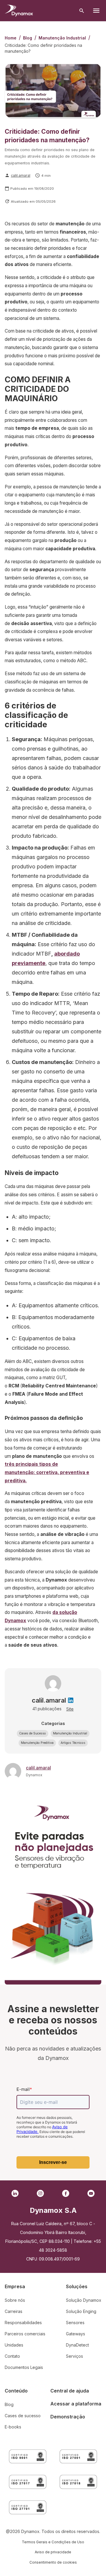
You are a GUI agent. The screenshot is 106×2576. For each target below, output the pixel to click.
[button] (33, 1734)
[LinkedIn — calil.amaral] (71, 1700)
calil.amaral (21, 175)
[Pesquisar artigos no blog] (82, 11)
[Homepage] (19, 11)
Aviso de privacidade (53, 2552)
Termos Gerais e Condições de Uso (53, 2542)
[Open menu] (96, 11)
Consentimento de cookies (53, 2562)
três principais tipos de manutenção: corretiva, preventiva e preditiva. (47, 1472)
